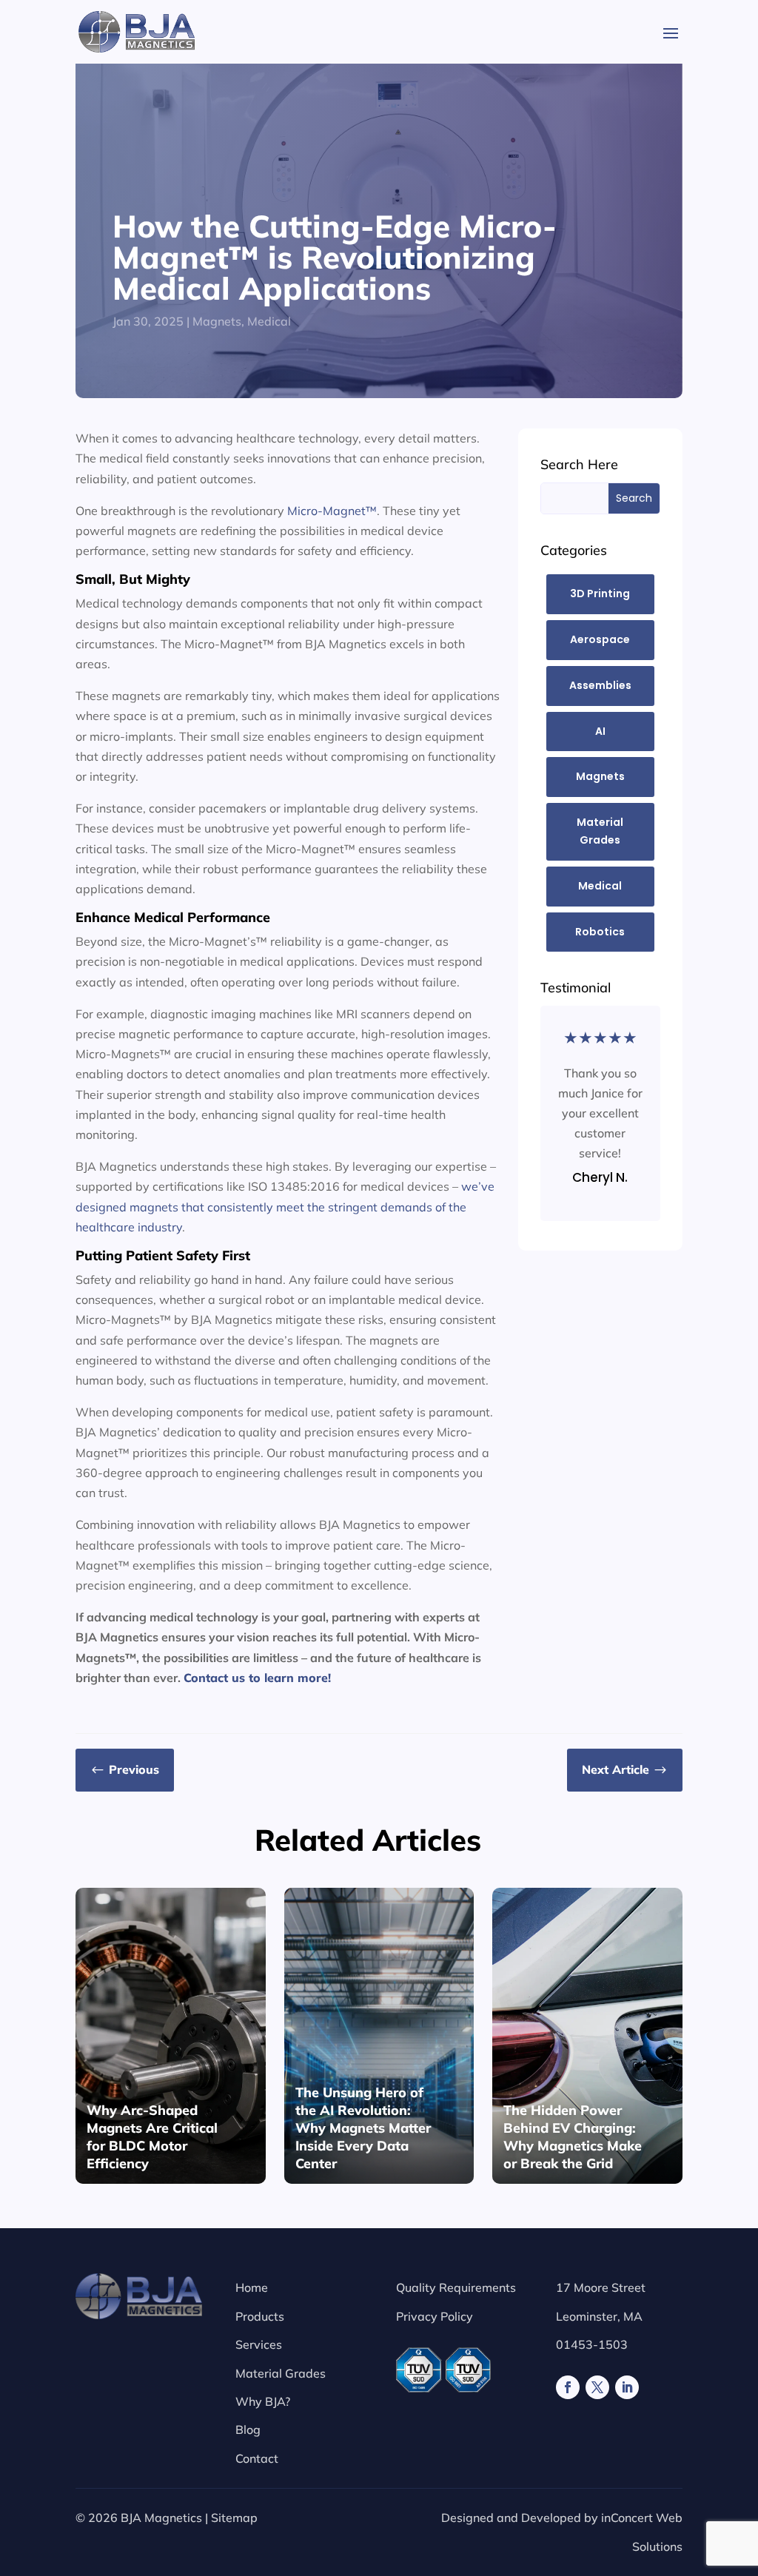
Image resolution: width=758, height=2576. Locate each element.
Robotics (600, 932)
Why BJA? (263, 2401)
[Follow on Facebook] (568, 2387)
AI (600, 731)
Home (252, 2287)
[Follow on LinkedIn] (627, 2387)
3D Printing (600, 593)
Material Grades (600, 831)
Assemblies (600, 685)
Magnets (217, 321)
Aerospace (600, 639)
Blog (248, 2429)
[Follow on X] (597, 2387)
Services (259, 2344)
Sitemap (234, 2518)
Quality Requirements (456, 2287)
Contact (257, 2458)
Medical (269, 321)
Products (260, 2316)
